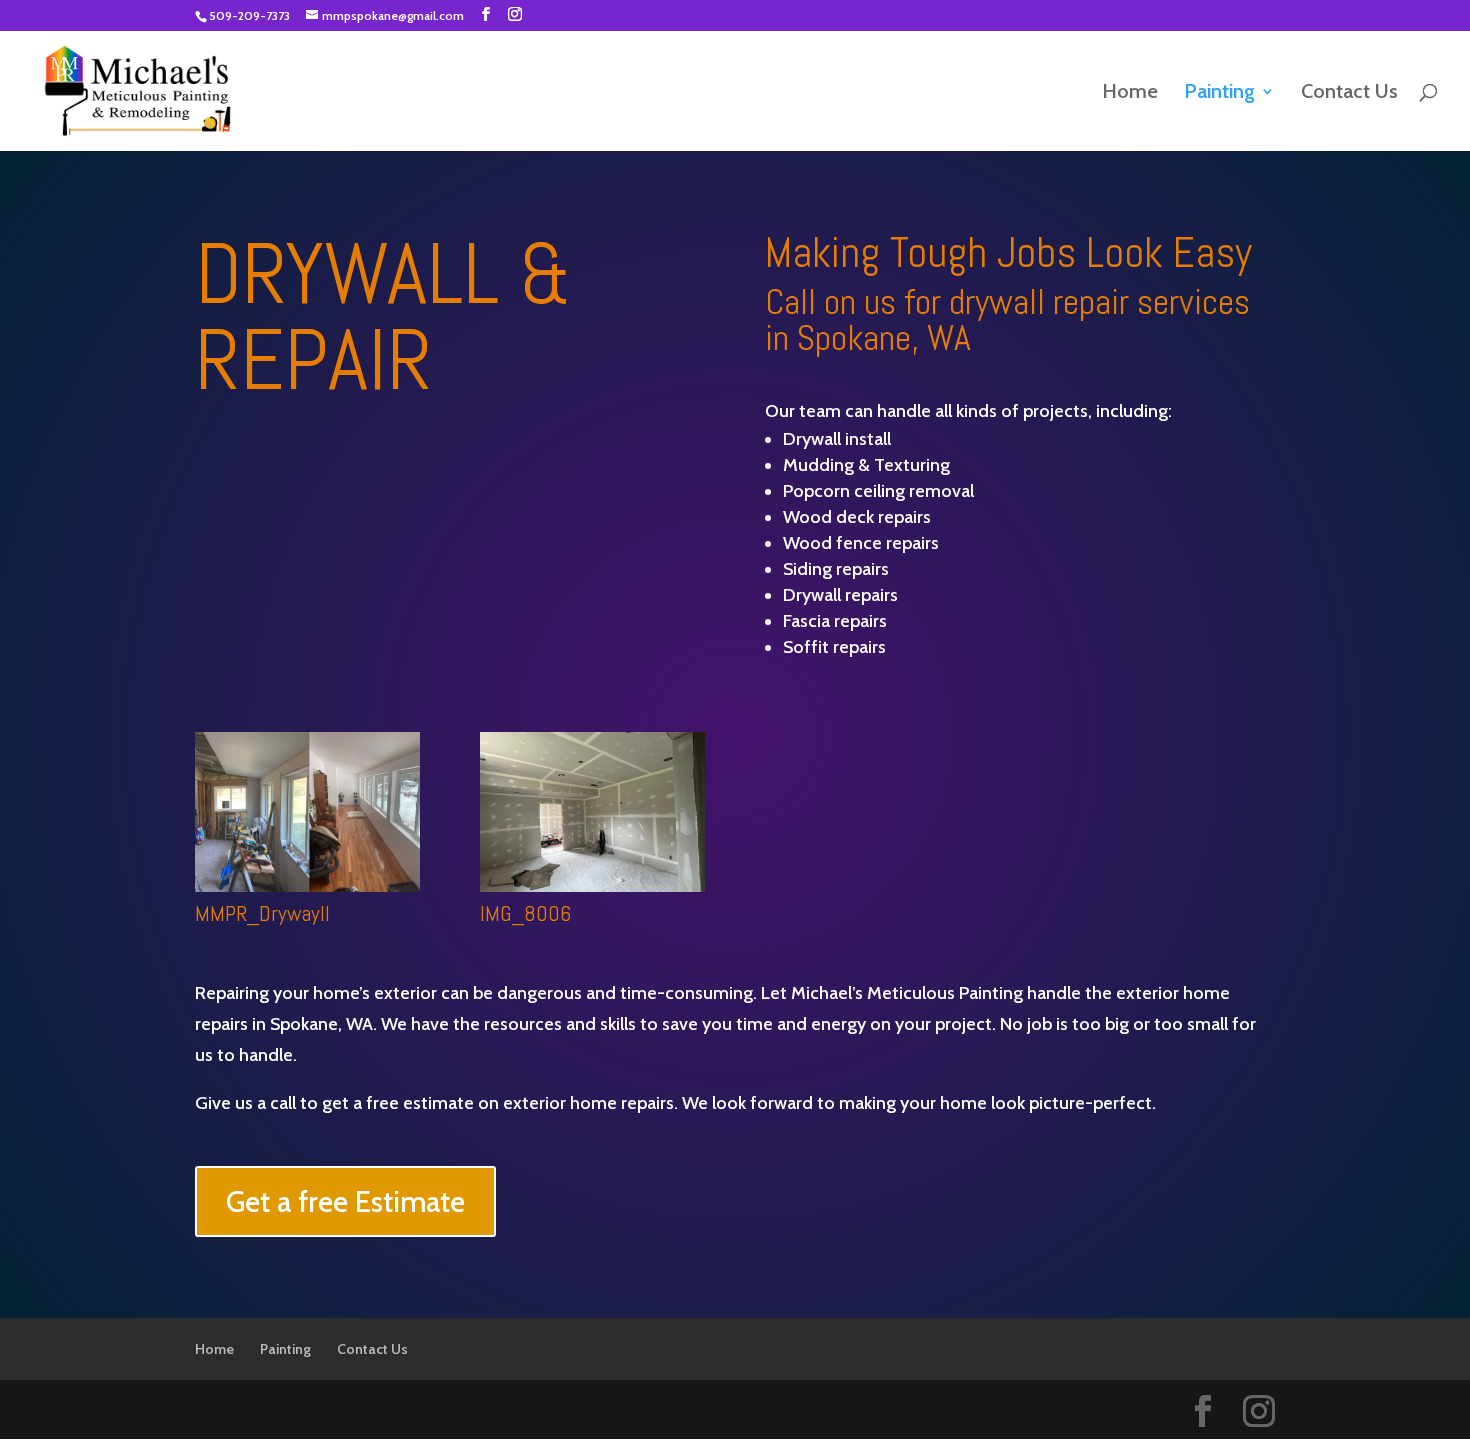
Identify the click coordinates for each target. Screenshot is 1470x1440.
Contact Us (1349, 93)
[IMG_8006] (592, 886)
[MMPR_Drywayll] (307, 886)
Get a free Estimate (345, 1201)
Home (1130, 93)
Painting (1219, 93)
